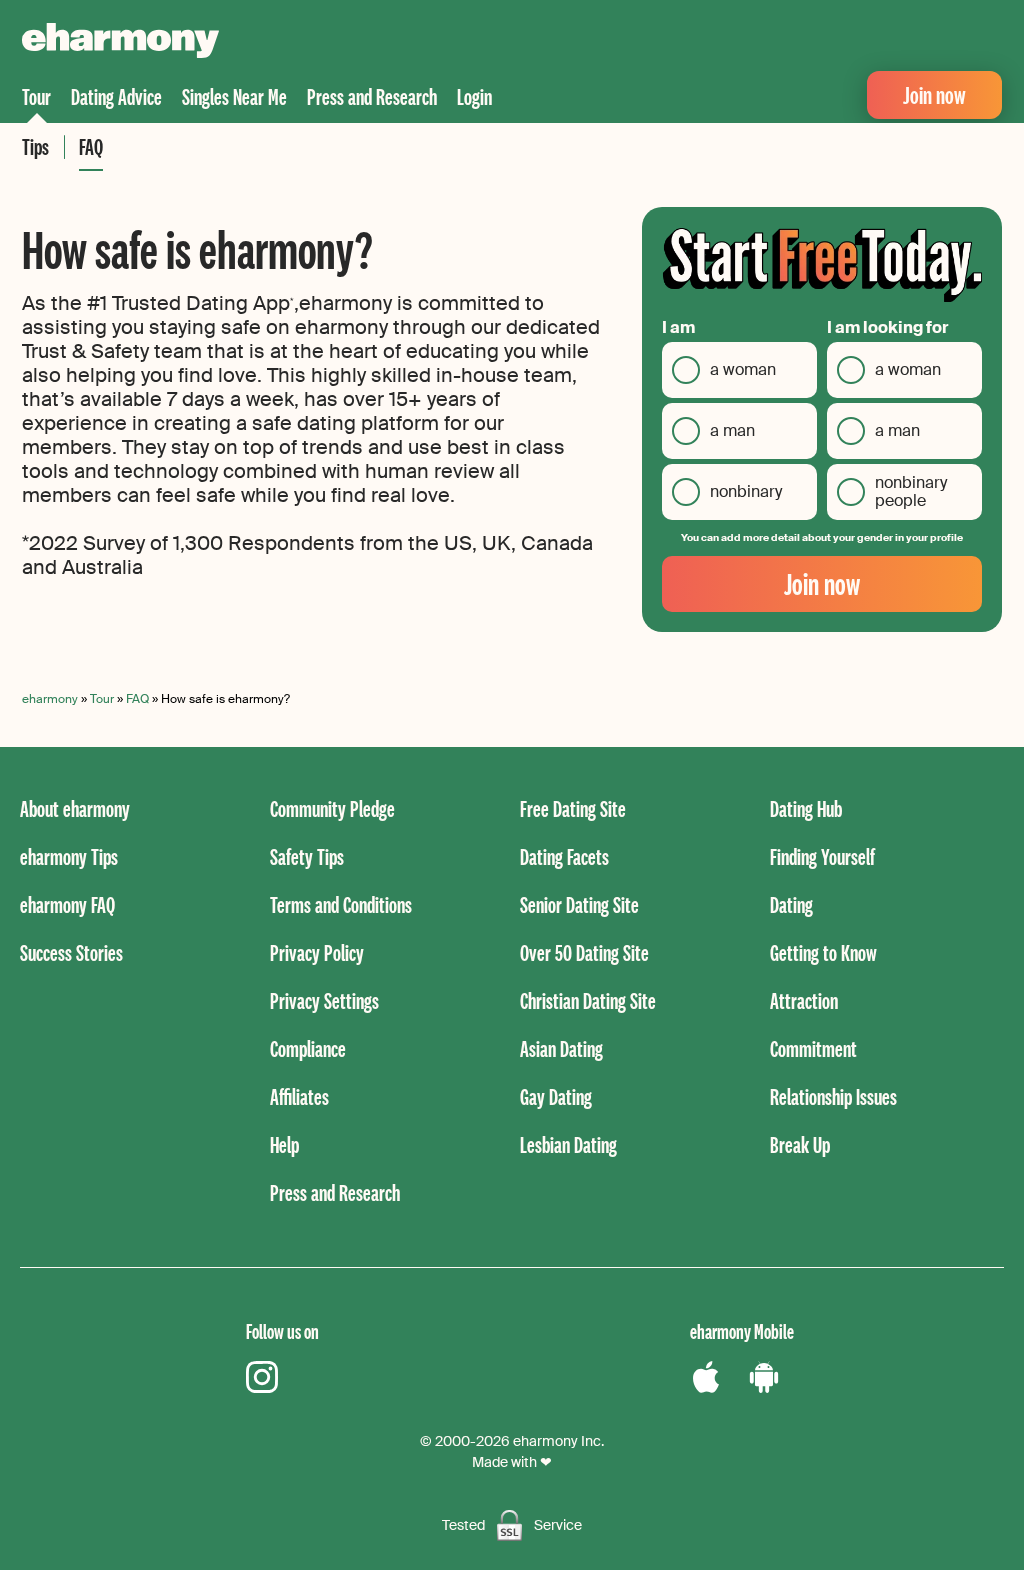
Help (284, 1144)
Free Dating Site (573, 808)
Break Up (800, 1144)
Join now (934, 94)
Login (474, 96)
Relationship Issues (833, 1096)
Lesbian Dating (568, 1144)
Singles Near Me (234, 96)
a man (732, 430)
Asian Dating (561, 1048)
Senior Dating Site (579, 904)
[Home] (120, 43)
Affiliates (299, 1096)
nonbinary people (911, 491)
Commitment (813, 1048)
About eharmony (75, 808)
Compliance (308, 1048)
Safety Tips (307, 856)
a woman (743, 369)
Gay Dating (556, 1096)
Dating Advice (116, 96)
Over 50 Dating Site (584, 952)
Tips (35, 146)
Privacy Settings (324, 1000)
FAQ (91, 146)
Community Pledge (332, 808)
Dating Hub (806, 808)
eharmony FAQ (67, 904)
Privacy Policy (317, 952)
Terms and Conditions (341, 904)
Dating (791, 904)
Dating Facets (564, 856)
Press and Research (372, 96)
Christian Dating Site (588, 1000)
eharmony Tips (69, 856)
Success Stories (71, 952)
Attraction (804, 1000)
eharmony (50, 699)
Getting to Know (823, 952)
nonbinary (746, 491)
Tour (36, 96)
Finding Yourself (822, 856)
